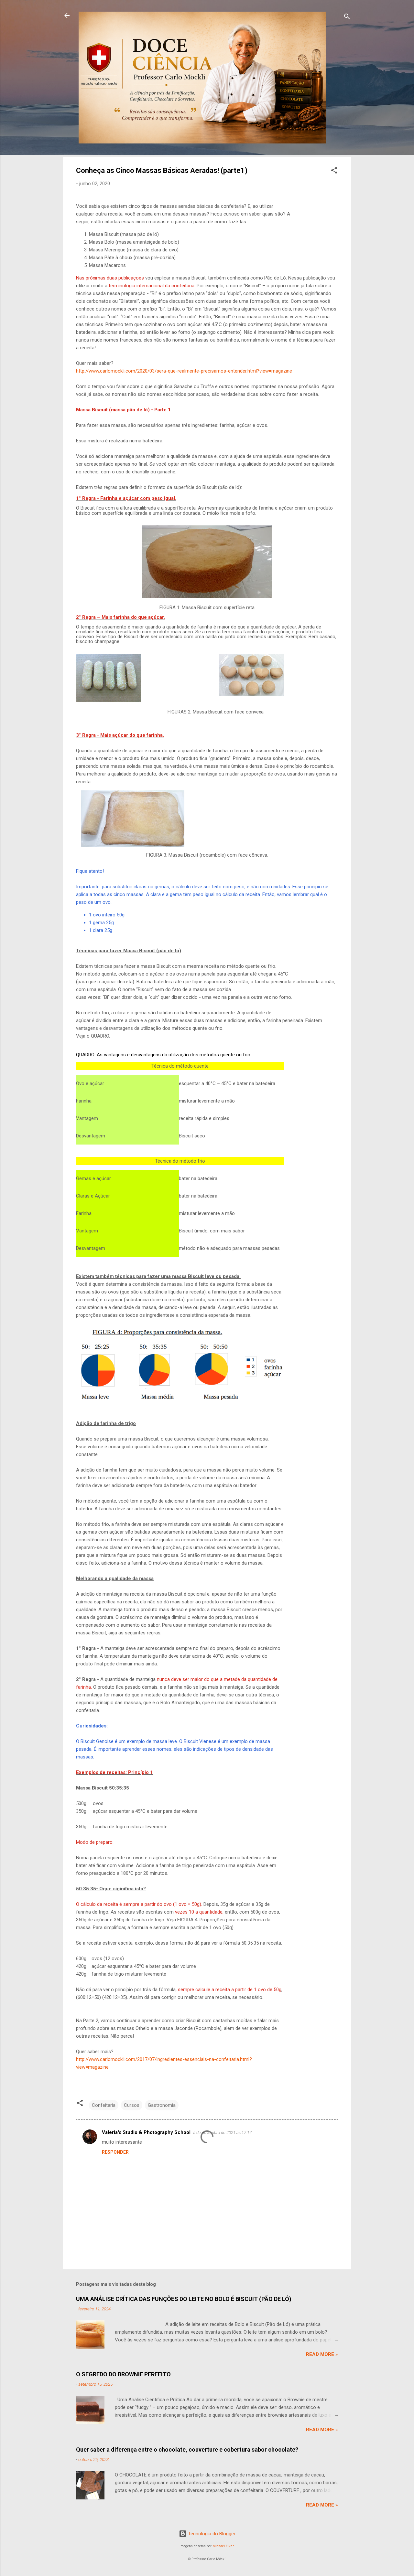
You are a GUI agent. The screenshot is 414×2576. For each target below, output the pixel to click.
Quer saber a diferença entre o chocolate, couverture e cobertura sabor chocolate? (187, 2449)
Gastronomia (162, 2105)
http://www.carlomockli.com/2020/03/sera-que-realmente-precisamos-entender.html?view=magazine (184, 371)
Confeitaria (104, 2105)
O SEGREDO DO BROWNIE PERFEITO (123, 2374)
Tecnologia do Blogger (211, 2534)
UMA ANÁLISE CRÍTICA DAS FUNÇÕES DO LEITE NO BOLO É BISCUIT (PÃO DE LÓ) (184, 2299)
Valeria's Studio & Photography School (146, 2132)
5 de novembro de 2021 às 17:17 (222, 2133)
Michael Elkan (223, 2546)
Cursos (132, 2105)
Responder (115, 2152)
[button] (334, 171)
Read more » (322, 2354)
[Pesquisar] (347, 18)
